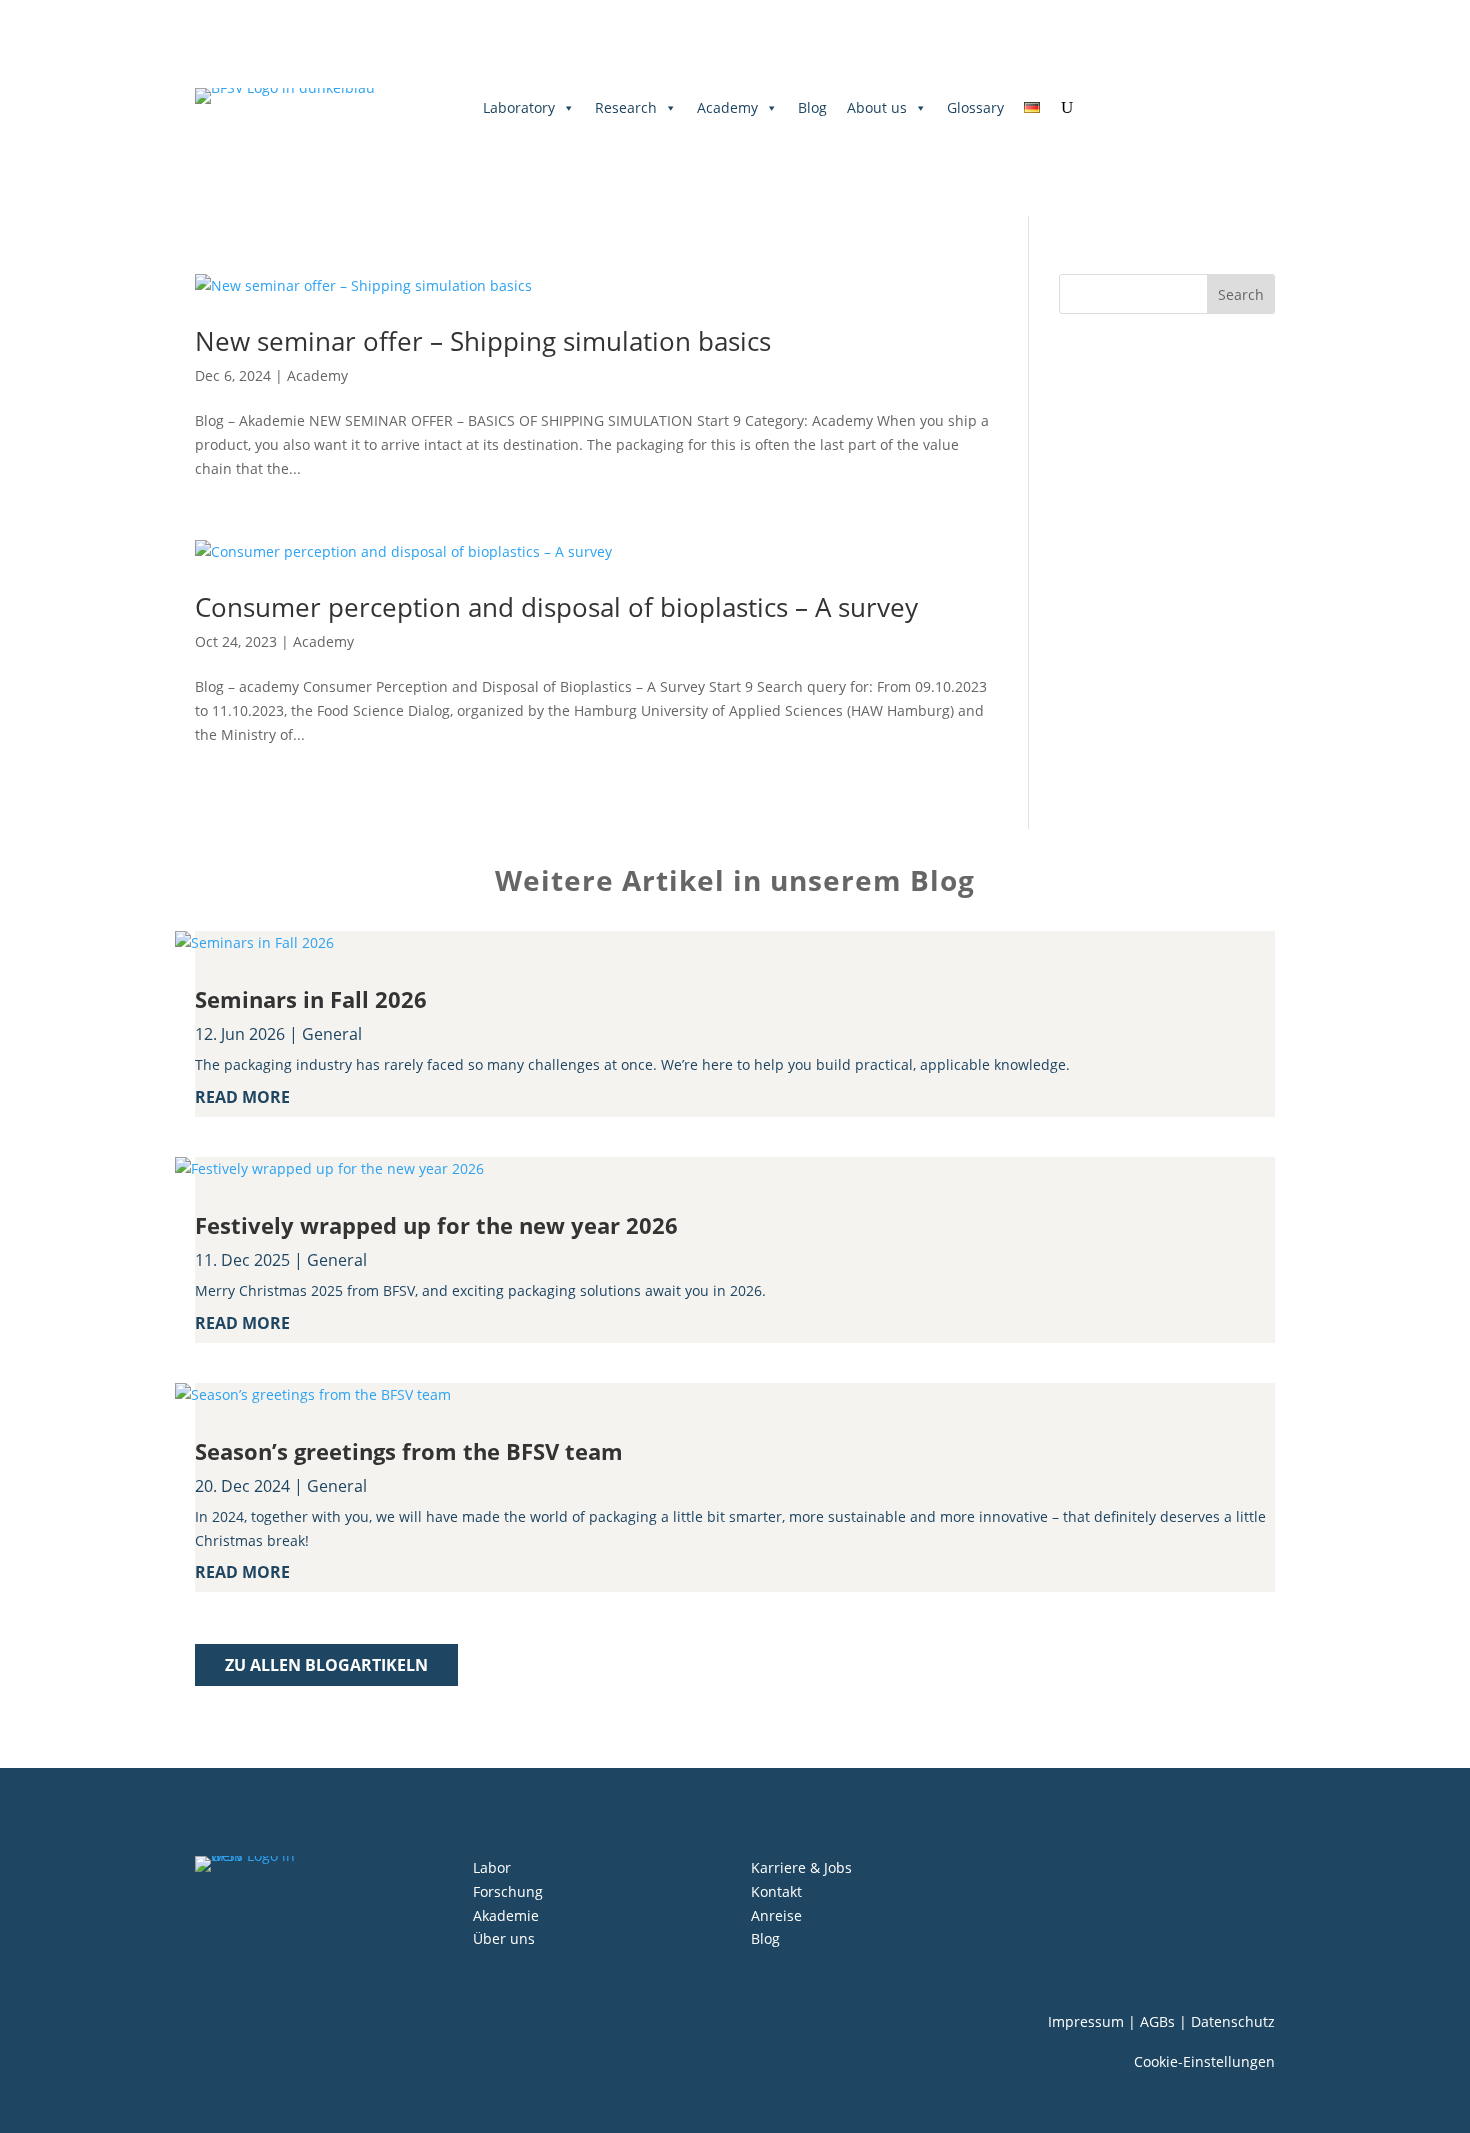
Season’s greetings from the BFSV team (409, 1451)
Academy (727, 107)
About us (877, 107)
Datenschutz (1233, 2021)
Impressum (1086, 2021)
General (332, 1034)
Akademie (506, 1915)
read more (242, 1097)
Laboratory (519, 107)
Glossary (975, 107)
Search (1241, 294)
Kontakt (776, 1891)
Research (626, 107)
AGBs (1157, 2021)
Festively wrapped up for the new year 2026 (436, 1225)
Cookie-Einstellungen (1204, 2061)
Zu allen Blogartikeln (326, 1665)
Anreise (776, 1915)
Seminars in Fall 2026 (311, 999)
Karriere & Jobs (801, 1867)
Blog (812, 107)
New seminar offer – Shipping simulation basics (483, 341)
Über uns (504, 1938)
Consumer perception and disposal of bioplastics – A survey (556, 607)
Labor (492, 1867)
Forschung (508, 1891)
